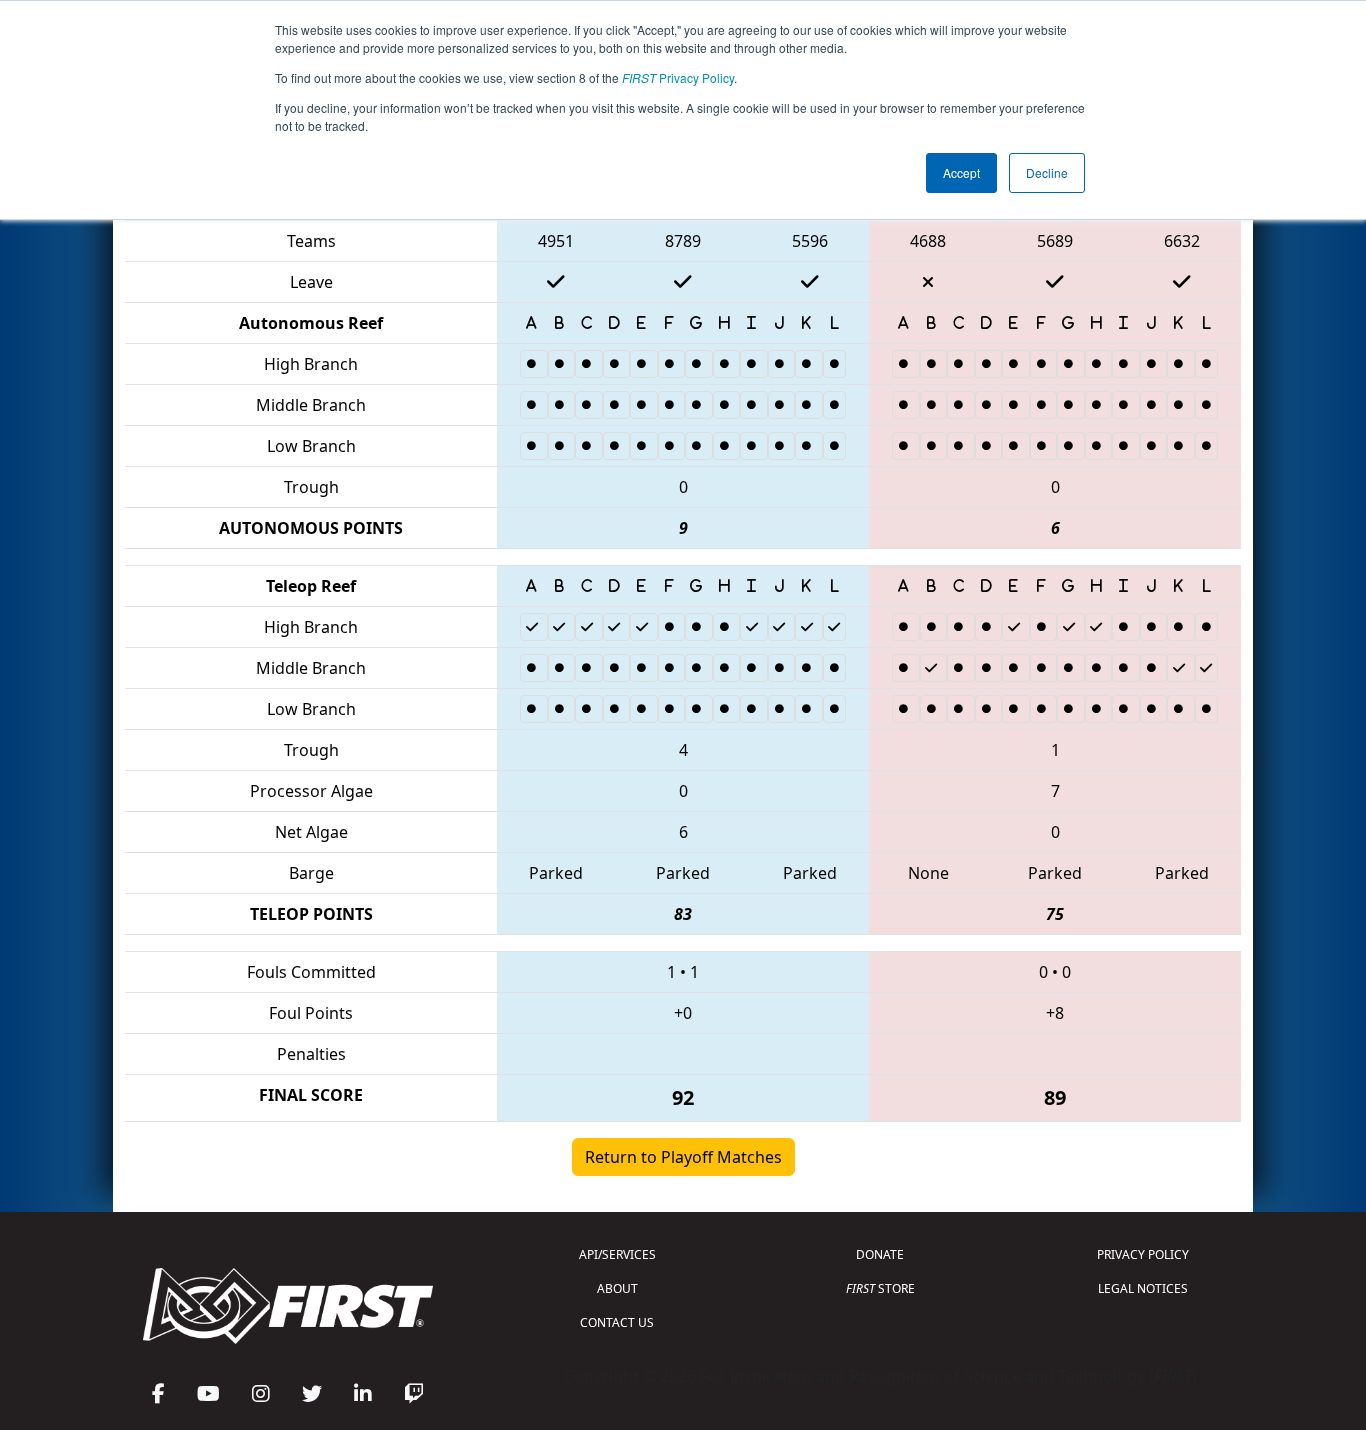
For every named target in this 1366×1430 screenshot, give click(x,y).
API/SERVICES (617, 1254)
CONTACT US (617, 1322)
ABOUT (617, 1288)
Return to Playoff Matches (683, 1157)
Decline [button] (1047, 172)
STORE (880, 1288)
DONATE (880, 1254)
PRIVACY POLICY (1143, 1254)
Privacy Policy (678, 77)
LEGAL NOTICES (1143, 1288)
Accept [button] (961, 172)
